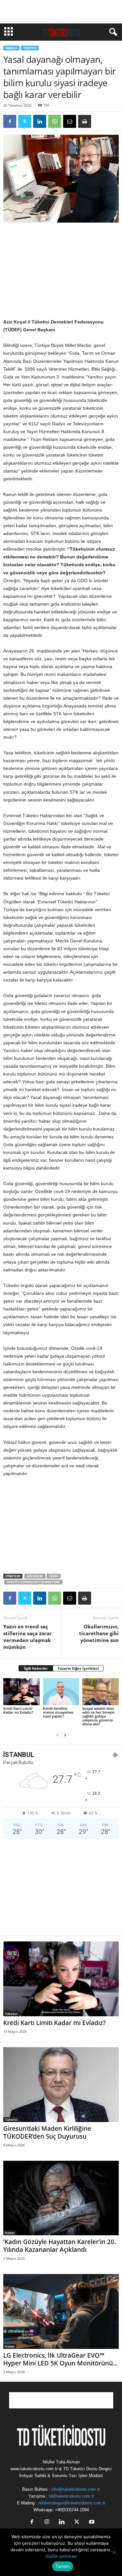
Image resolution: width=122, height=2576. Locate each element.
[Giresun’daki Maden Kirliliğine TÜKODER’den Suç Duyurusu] (61, 2085)
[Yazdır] (85, 121)
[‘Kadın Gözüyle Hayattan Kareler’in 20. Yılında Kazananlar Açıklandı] (61, 2198)
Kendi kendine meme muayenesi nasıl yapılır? (58, 1712)
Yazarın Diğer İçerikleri (78, 1668)
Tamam (62, 2566)
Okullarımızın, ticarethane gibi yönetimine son (99, 1633)
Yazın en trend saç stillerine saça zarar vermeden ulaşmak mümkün (27, 1637)
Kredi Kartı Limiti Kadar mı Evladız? (18, 1710)
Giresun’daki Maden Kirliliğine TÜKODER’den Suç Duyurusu (47, 2132)
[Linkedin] (40, 121)
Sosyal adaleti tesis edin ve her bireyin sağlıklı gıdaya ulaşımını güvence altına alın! (98, 1716)
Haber (10, 2233)
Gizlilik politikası (61, 2556)
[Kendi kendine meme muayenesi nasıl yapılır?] (61, 1692)
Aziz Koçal (35, 1576)
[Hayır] (114, 2552)
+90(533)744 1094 (72, 2510)
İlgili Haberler (36, 1668)
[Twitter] (25, 121)
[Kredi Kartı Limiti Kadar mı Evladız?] (21, 1692)
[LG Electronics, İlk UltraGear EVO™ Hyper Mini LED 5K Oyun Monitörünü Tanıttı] (61, 2311)
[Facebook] (10, 121)
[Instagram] (47, 2522)
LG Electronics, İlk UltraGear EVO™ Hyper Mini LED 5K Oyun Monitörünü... (61, 2359)
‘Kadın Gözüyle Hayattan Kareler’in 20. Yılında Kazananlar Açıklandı (60, 2246)
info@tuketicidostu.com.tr (76, 2489)
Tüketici (30, 48)
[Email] (70, 121)
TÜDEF (54, 1576)
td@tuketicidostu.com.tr (71, 2496)
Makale (11, 48)
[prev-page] (57, 1735)
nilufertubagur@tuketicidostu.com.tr (72, 2503)
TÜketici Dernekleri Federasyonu (33, 1582)
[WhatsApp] (55, 121)
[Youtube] (91, 2522)
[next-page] (65, 1735)
